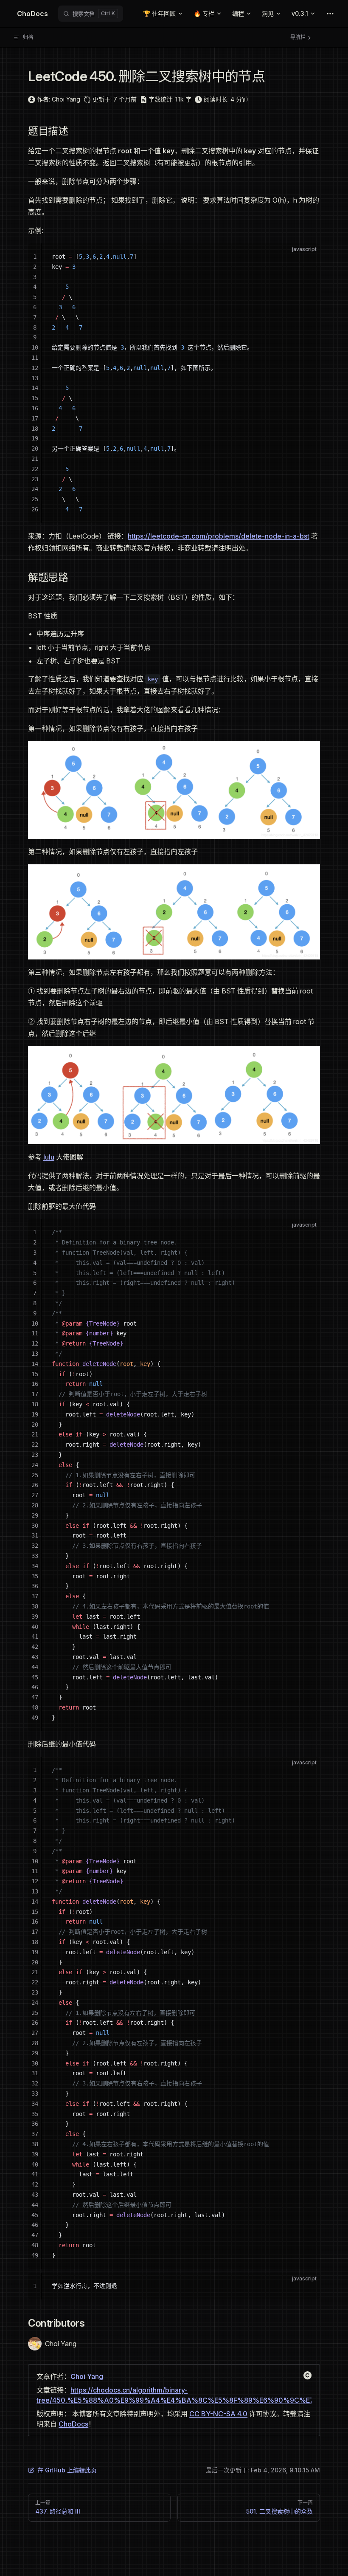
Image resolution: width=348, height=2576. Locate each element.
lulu (49, 1157)
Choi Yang (87, 2376)
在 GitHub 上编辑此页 (67, 2470)
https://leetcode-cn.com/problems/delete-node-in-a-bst (219, 536)
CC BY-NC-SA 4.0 (218, 2414)
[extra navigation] (330, 14)
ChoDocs (73, 2424)
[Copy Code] (306, 257)
